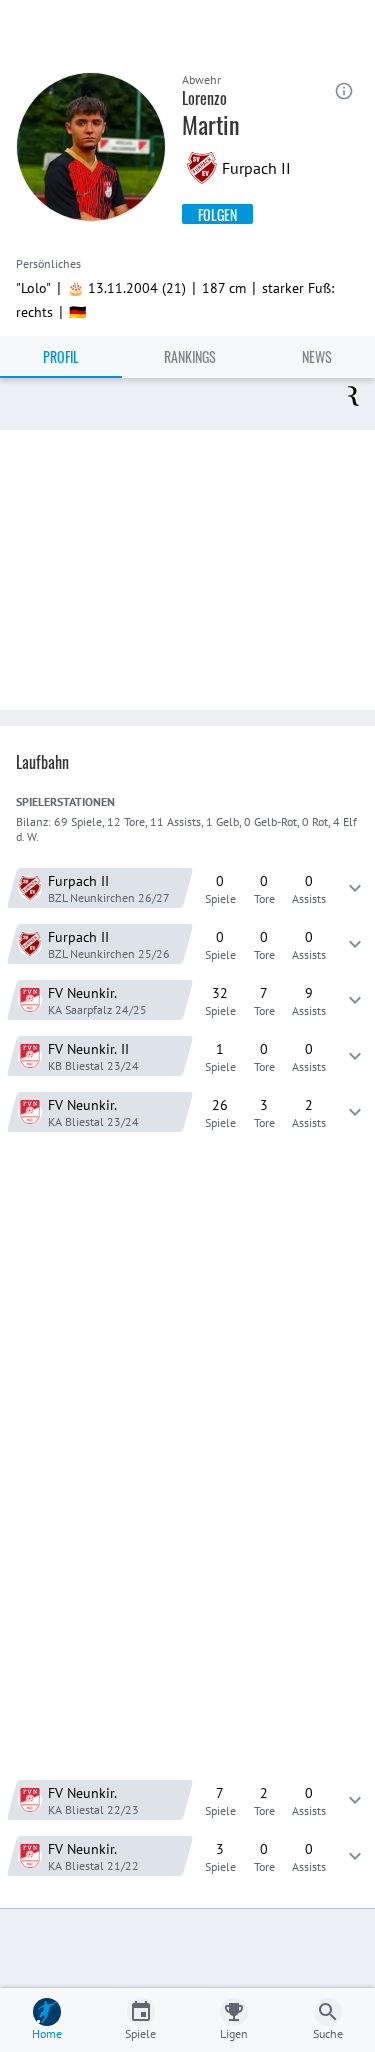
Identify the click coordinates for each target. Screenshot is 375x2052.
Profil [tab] (61, 356)
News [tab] (317, 356)
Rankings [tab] (190, 356)
